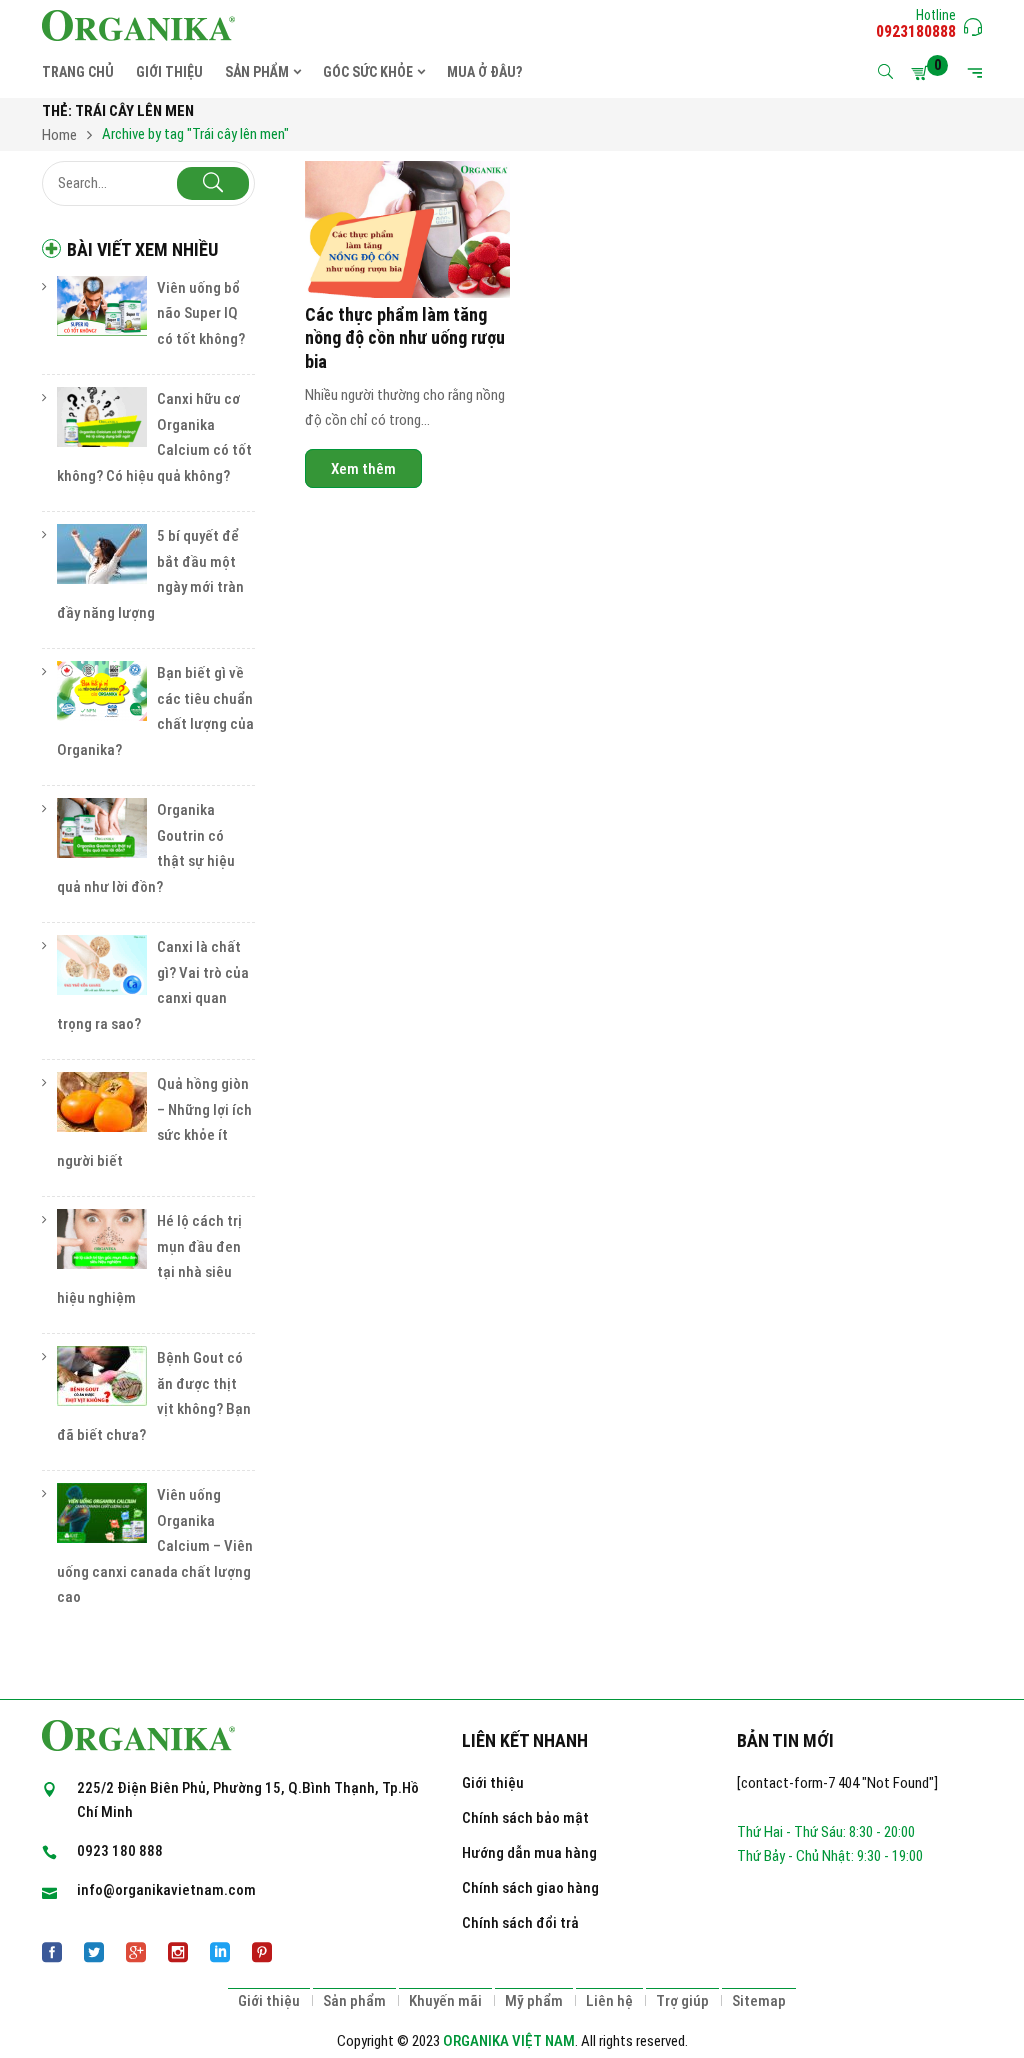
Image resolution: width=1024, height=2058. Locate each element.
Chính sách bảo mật (525, 1818)
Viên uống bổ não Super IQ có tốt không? (201, 313)
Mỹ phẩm (534, 2001)
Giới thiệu (493, 1783)
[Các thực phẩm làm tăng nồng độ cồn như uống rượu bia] (408, 229)
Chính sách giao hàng (530, 1888)
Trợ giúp (682, 2001)
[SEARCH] (213, 183)
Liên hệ (609, 2001)
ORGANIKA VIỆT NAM (509, 2041)
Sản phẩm (354, 2001)
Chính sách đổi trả (520, 1923)
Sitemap (759, 2001)
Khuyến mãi (445, 2001)
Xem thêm (363, 469)
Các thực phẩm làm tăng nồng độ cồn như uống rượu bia (405, 338)
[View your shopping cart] (923, 73)
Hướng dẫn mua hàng (529, 1853)
